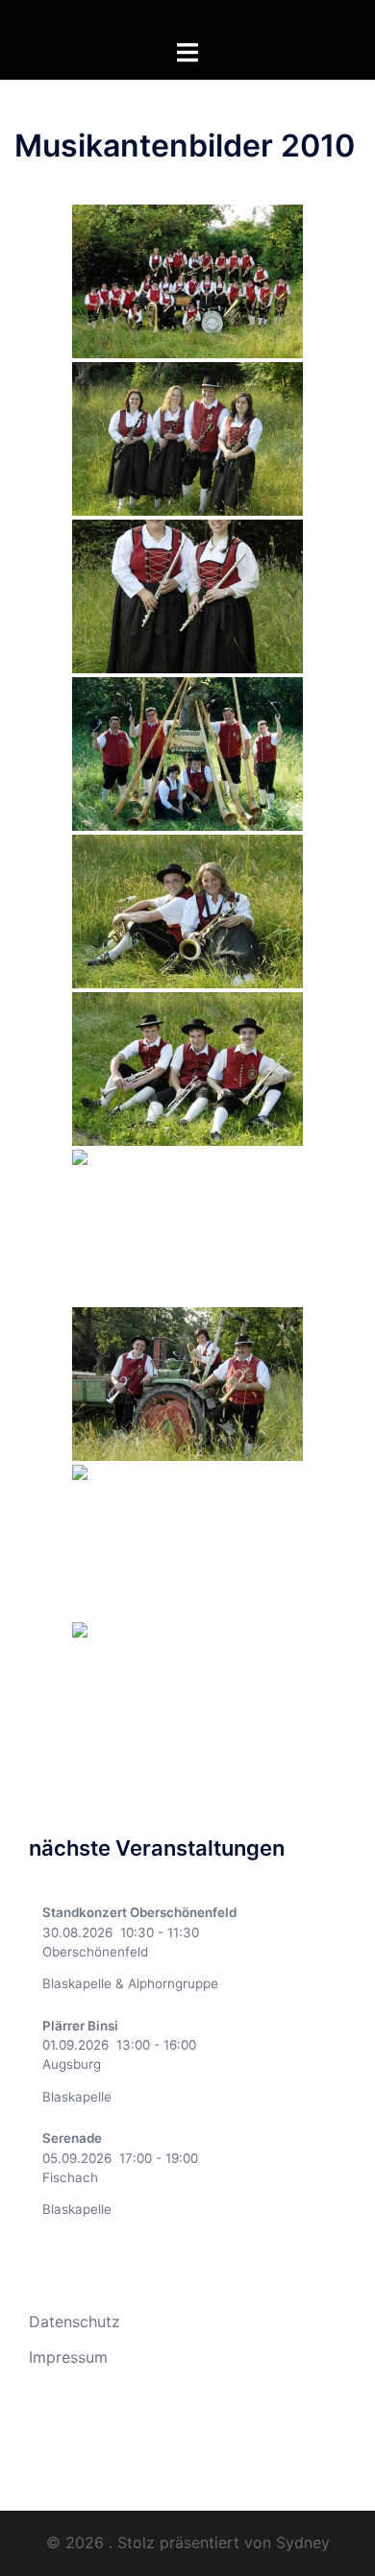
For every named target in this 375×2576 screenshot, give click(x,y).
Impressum (68, 2357)
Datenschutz (75, 2321)
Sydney (303, 2542)
